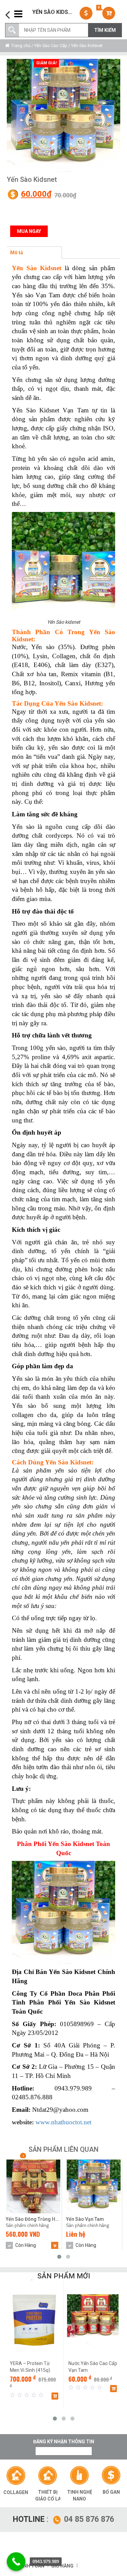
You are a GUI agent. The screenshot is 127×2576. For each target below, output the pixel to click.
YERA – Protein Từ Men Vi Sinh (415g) (30, 2367)
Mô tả (17, 253)
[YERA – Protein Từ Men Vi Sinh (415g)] (34, 2320)
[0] (110, 13)
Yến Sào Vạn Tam (85, 2219)
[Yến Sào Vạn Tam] (63, 116)
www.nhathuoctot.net (63, 2122)
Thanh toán (29, 2566)
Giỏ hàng (62, 2566)
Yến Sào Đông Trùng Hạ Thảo (33, 2219)
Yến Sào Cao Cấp (51, 46)
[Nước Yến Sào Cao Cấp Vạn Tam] (93, 2320)
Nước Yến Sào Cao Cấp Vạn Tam (93, 2367)
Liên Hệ (14, 213)
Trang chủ (21, 46)
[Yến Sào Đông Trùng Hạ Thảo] (33, 2186)
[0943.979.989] (16, 2562)
